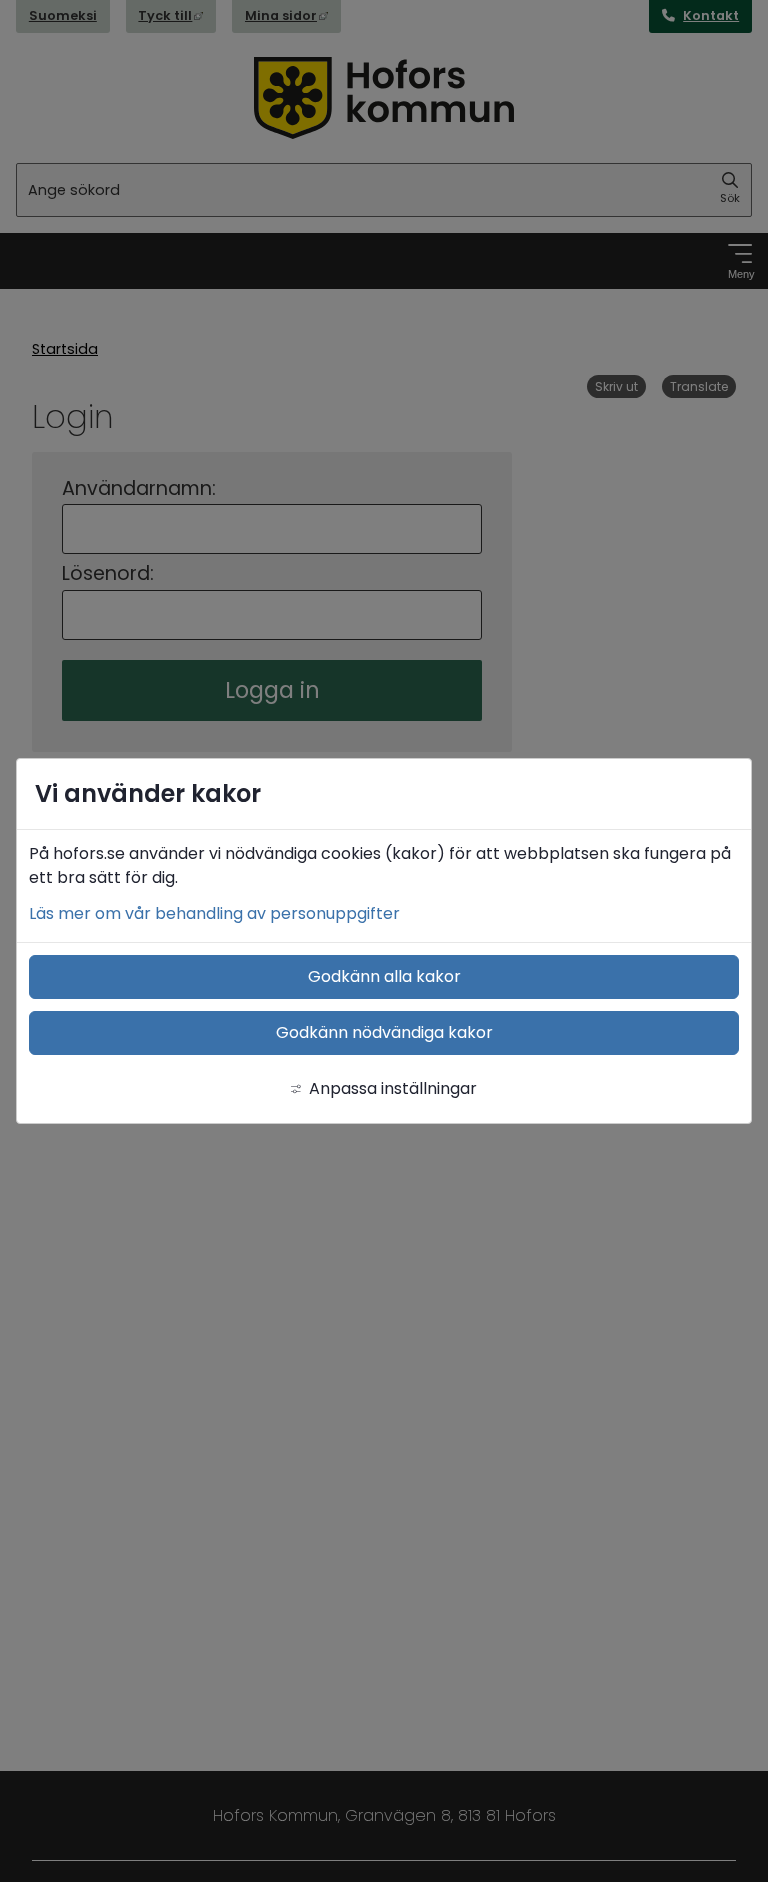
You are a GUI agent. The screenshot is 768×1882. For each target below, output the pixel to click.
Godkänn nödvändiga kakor (384, 1032)
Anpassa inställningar (393, 1088)
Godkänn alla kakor (384, 976)
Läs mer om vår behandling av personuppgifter (214, 913)
